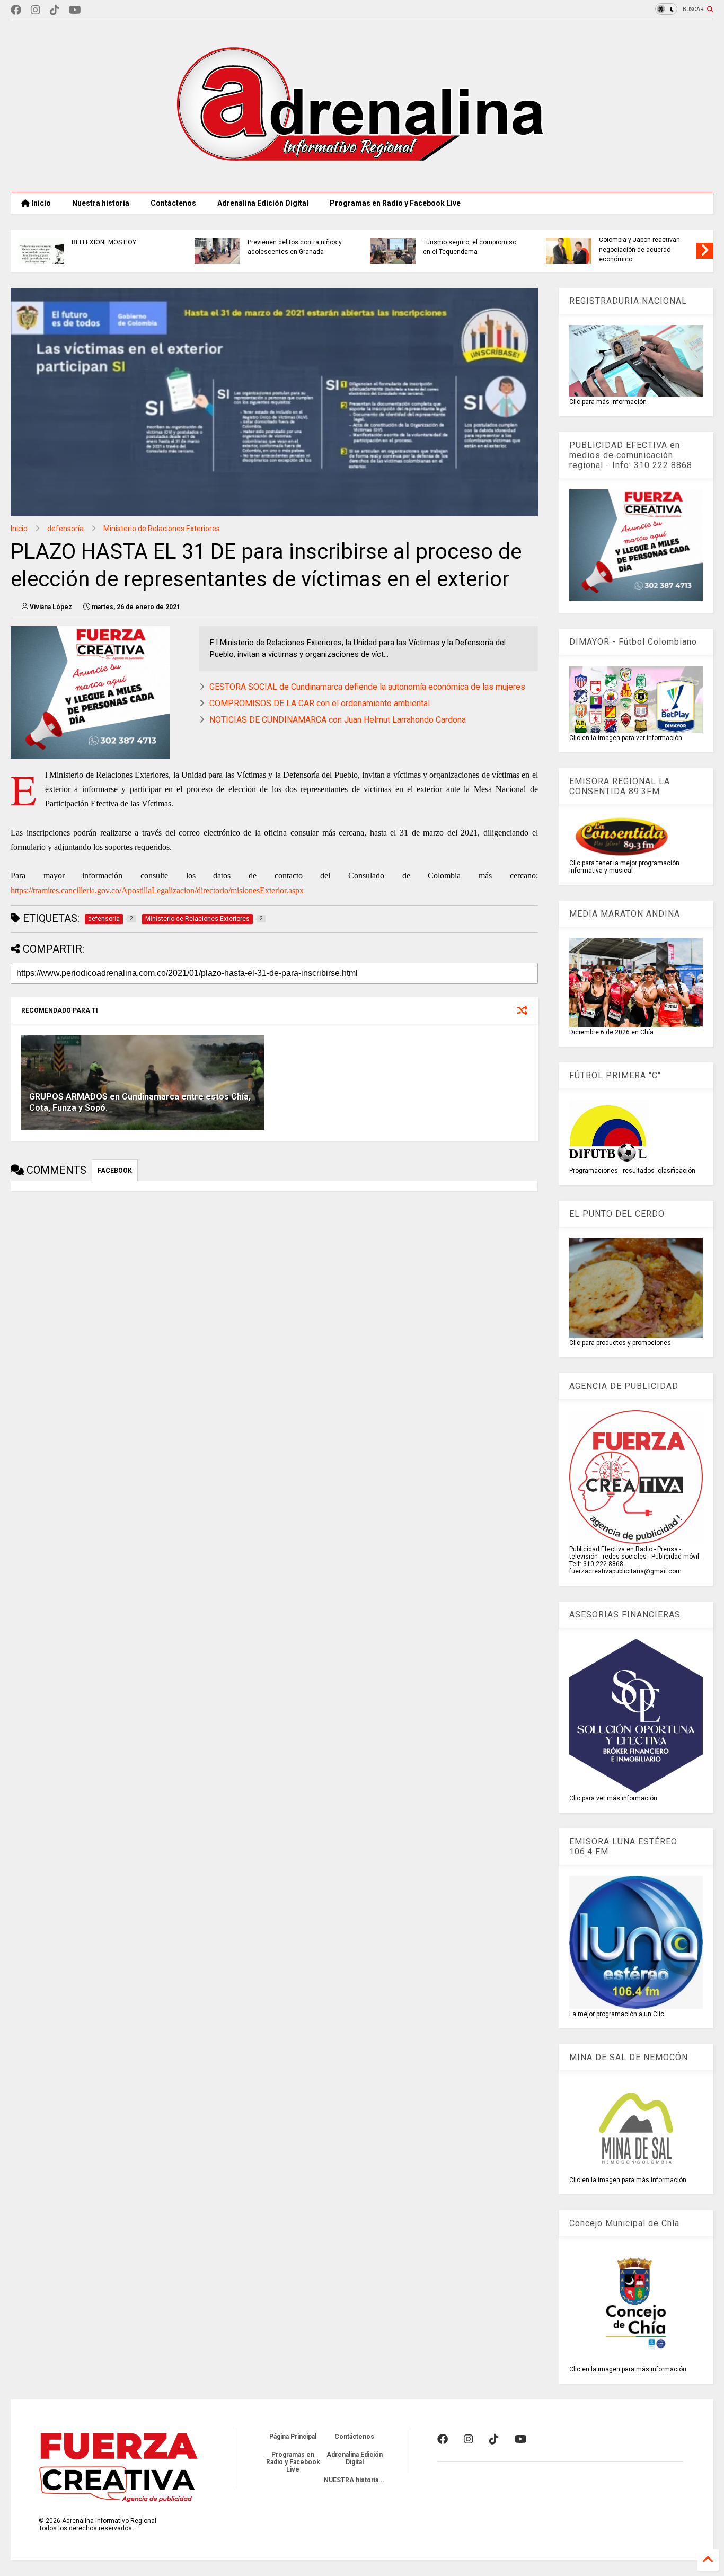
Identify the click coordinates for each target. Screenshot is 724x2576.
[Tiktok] (55, 10)
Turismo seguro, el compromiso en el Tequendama (470, 247)
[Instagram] (36, 10)
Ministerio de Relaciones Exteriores (162, 529)
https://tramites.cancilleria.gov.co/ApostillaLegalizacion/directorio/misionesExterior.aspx (157, 890)
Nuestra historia (101, 203)
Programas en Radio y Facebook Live (395, 203)
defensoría (65, 529)
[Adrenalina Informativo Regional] (362, 179)
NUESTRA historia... (354, 2480)
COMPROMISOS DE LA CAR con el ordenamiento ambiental (320, 703)
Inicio (40, 203)
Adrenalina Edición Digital (263, 203)
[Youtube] (75, 10)
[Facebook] (16, 10)
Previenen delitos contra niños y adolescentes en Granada (295, 247)
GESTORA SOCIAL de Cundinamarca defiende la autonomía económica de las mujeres (367, 687)
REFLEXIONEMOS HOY (104, 242)
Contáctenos (173, 203)
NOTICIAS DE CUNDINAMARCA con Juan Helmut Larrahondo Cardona (338, 720)
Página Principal (293, 2437)
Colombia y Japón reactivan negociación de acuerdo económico (639, 249)
